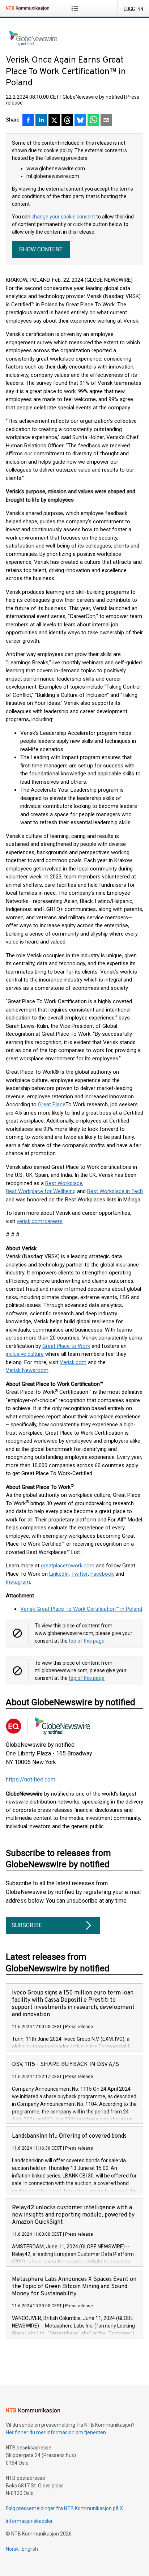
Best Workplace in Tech (115, 1191)
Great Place (52, 1104)
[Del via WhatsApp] (93, 121)
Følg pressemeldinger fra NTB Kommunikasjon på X (64, 2508)
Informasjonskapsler (29, 2521)
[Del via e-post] (106, 121)
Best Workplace (64, 1183)
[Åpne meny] (76, 8)
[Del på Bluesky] (80, 121)
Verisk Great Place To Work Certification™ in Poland (81, 1609)
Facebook (102, 1574)
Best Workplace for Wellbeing (41, 1191)
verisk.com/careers (40, 1221)
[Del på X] (54, 121)
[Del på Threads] (67, 121)
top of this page (87, 1641)
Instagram (18, 1582)
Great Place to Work (66, 1346)
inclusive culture (25, 1354)
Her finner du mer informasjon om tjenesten (56, 2432)
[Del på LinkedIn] (41, 121)
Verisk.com (73, 1362)
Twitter (80, 1574)
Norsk (12, 2549)
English (30, 2549)
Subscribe (27, 1925)
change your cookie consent (63, 217)
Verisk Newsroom (27, 1370)
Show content (41, 249)
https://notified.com (31, 1779)
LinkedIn (59, 1574)
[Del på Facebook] (28, 121)
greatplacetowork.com (68, 1566)
